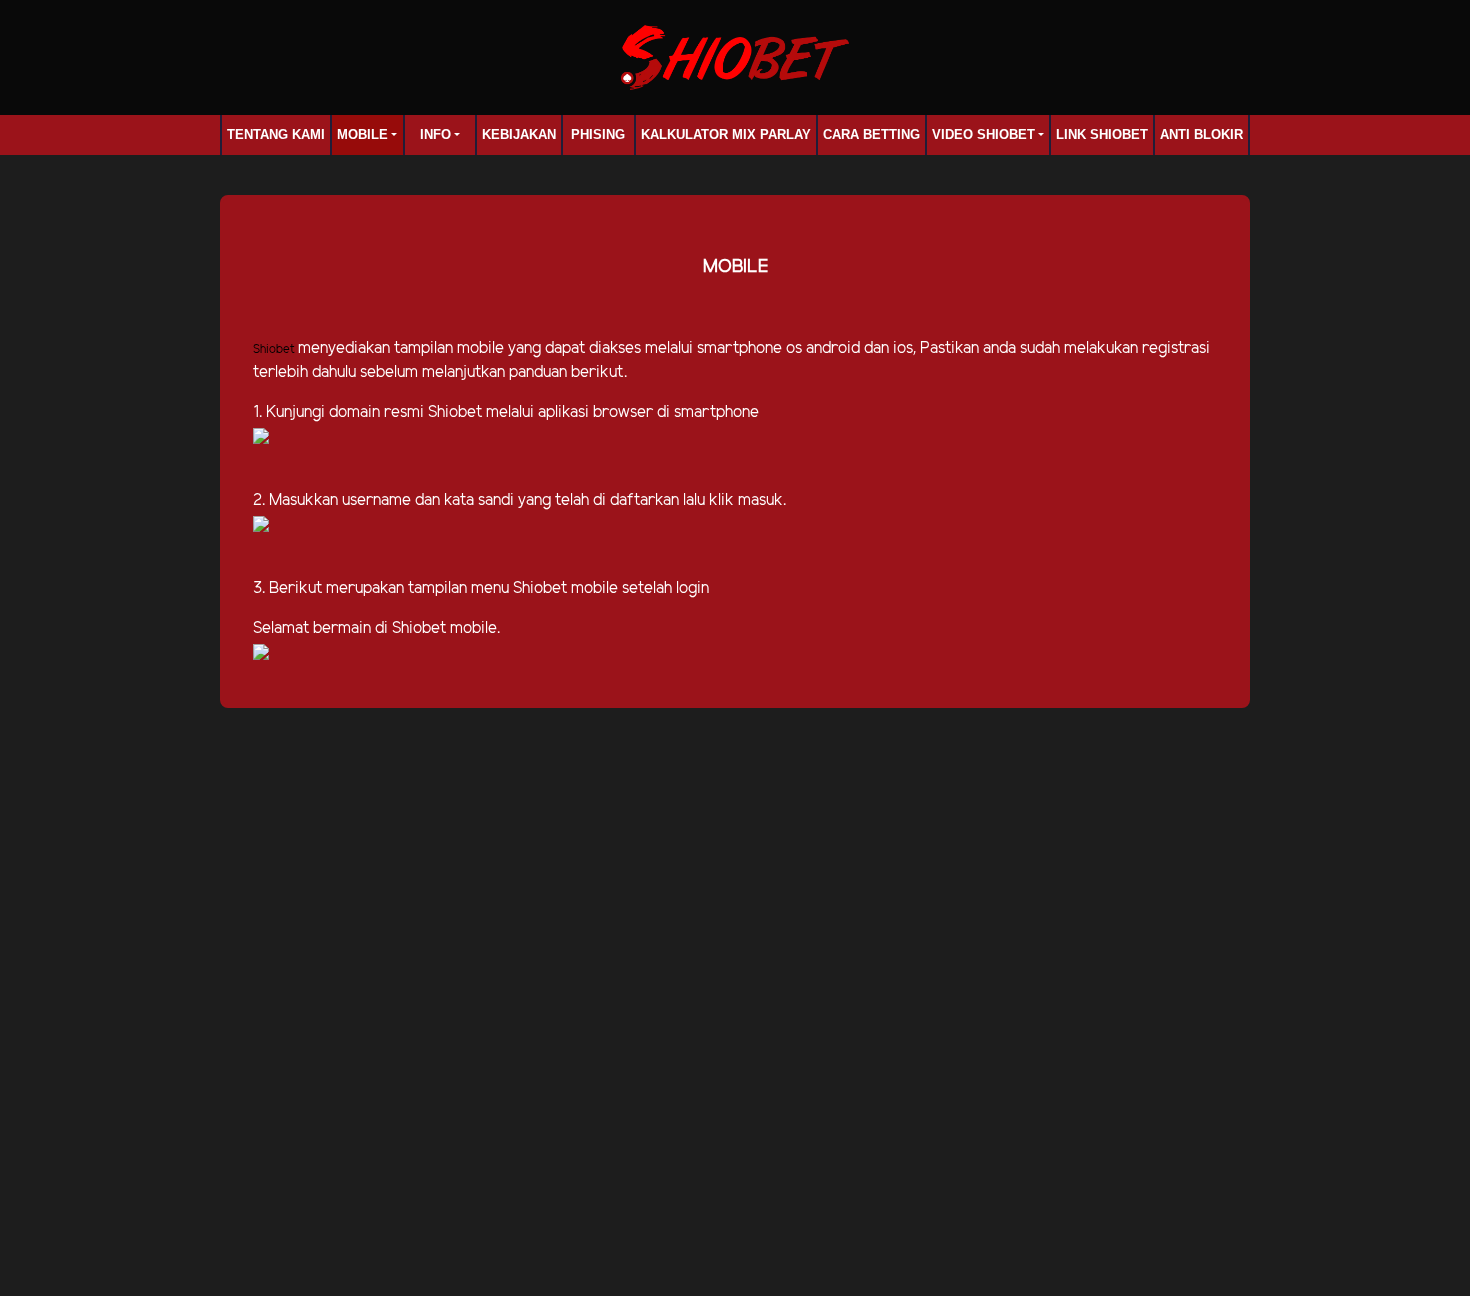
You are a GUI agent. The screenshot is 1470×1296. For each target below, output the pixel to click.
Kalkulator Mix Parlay (726, 134)
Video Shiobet (983, 134)
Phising (598, 134)
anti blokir (1201, 134)
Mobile (362, 134)
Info (435, 134)
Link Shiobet (1102, 134)
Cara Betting (871, 134)
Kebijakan (519, 134)
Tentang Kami (276, 134)
